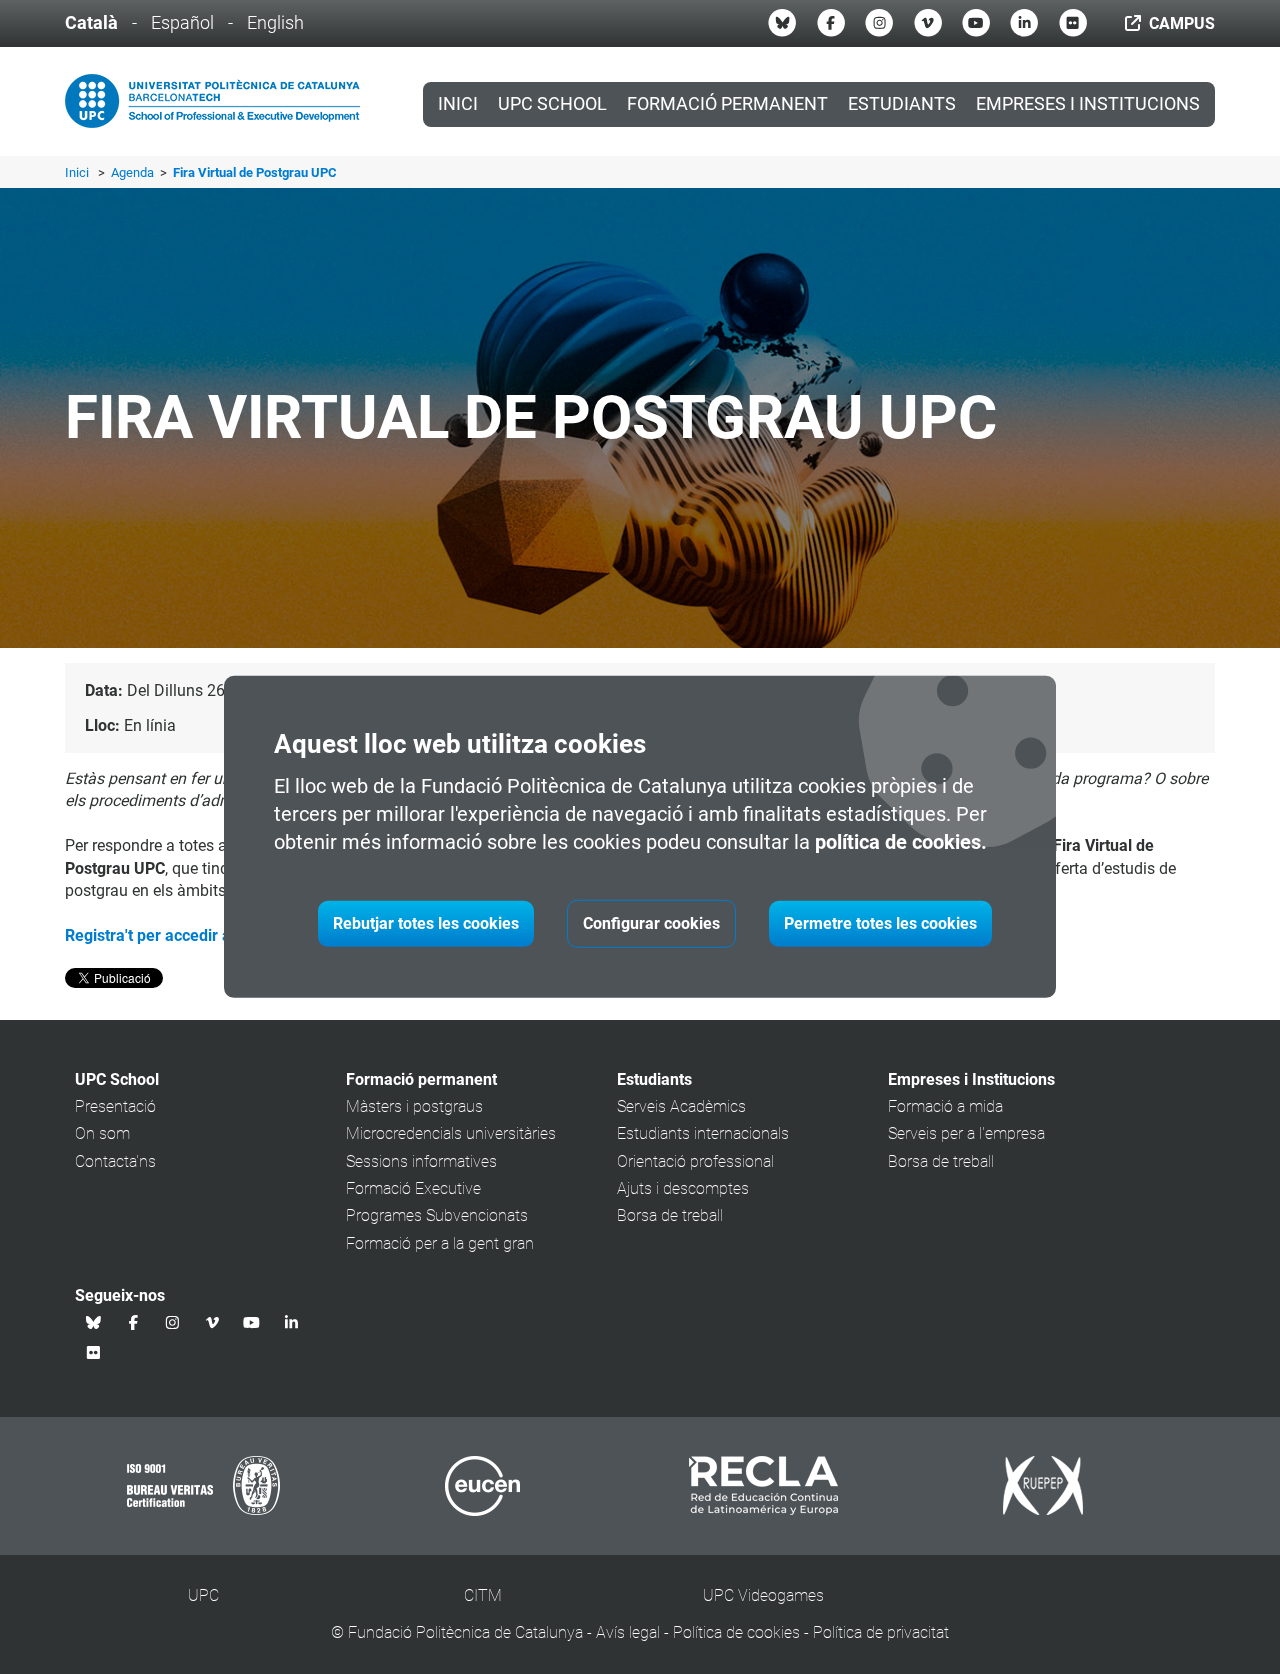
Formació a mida (945, 1106)
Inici (458, 104)
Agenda (134, 172)
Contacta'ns (115, 1161)
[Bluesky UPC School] (782, 23)
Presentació (115, 1106)
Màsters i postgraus (414, 1106)
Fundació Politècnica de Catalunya (465, 1632)
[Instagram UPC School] (879, 23)
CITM (483, 1595)
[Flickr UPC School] (1073, 23)
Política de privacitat (881, 1632)
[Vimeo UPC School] (928, 23)
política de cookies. (901, 842)
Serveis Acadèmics (681, 1106)
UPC (203, 1595)
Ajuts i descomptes (683, 1188)
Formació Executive (413, 1188)
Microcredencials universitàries (451, 1133)
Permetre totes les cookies (880, 923)
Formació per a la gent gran (440, 1243)
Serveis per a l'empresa (966, 1133)
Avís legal (628, 1632)
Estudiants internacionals (703, 1133)
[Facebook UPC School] (831, 23)
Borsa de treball (670, 1215)
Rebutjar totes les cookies (426, 923)
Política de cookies (736, 1632)
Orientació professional (695, 1161)
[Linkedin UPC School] (1024, 23)
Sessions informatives (421, 1161)
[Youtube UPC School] (976, 23)
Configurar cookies (651, 923)
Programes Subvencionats (437, 1215)
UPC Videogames (763, 1595)
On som (102, 1133)
